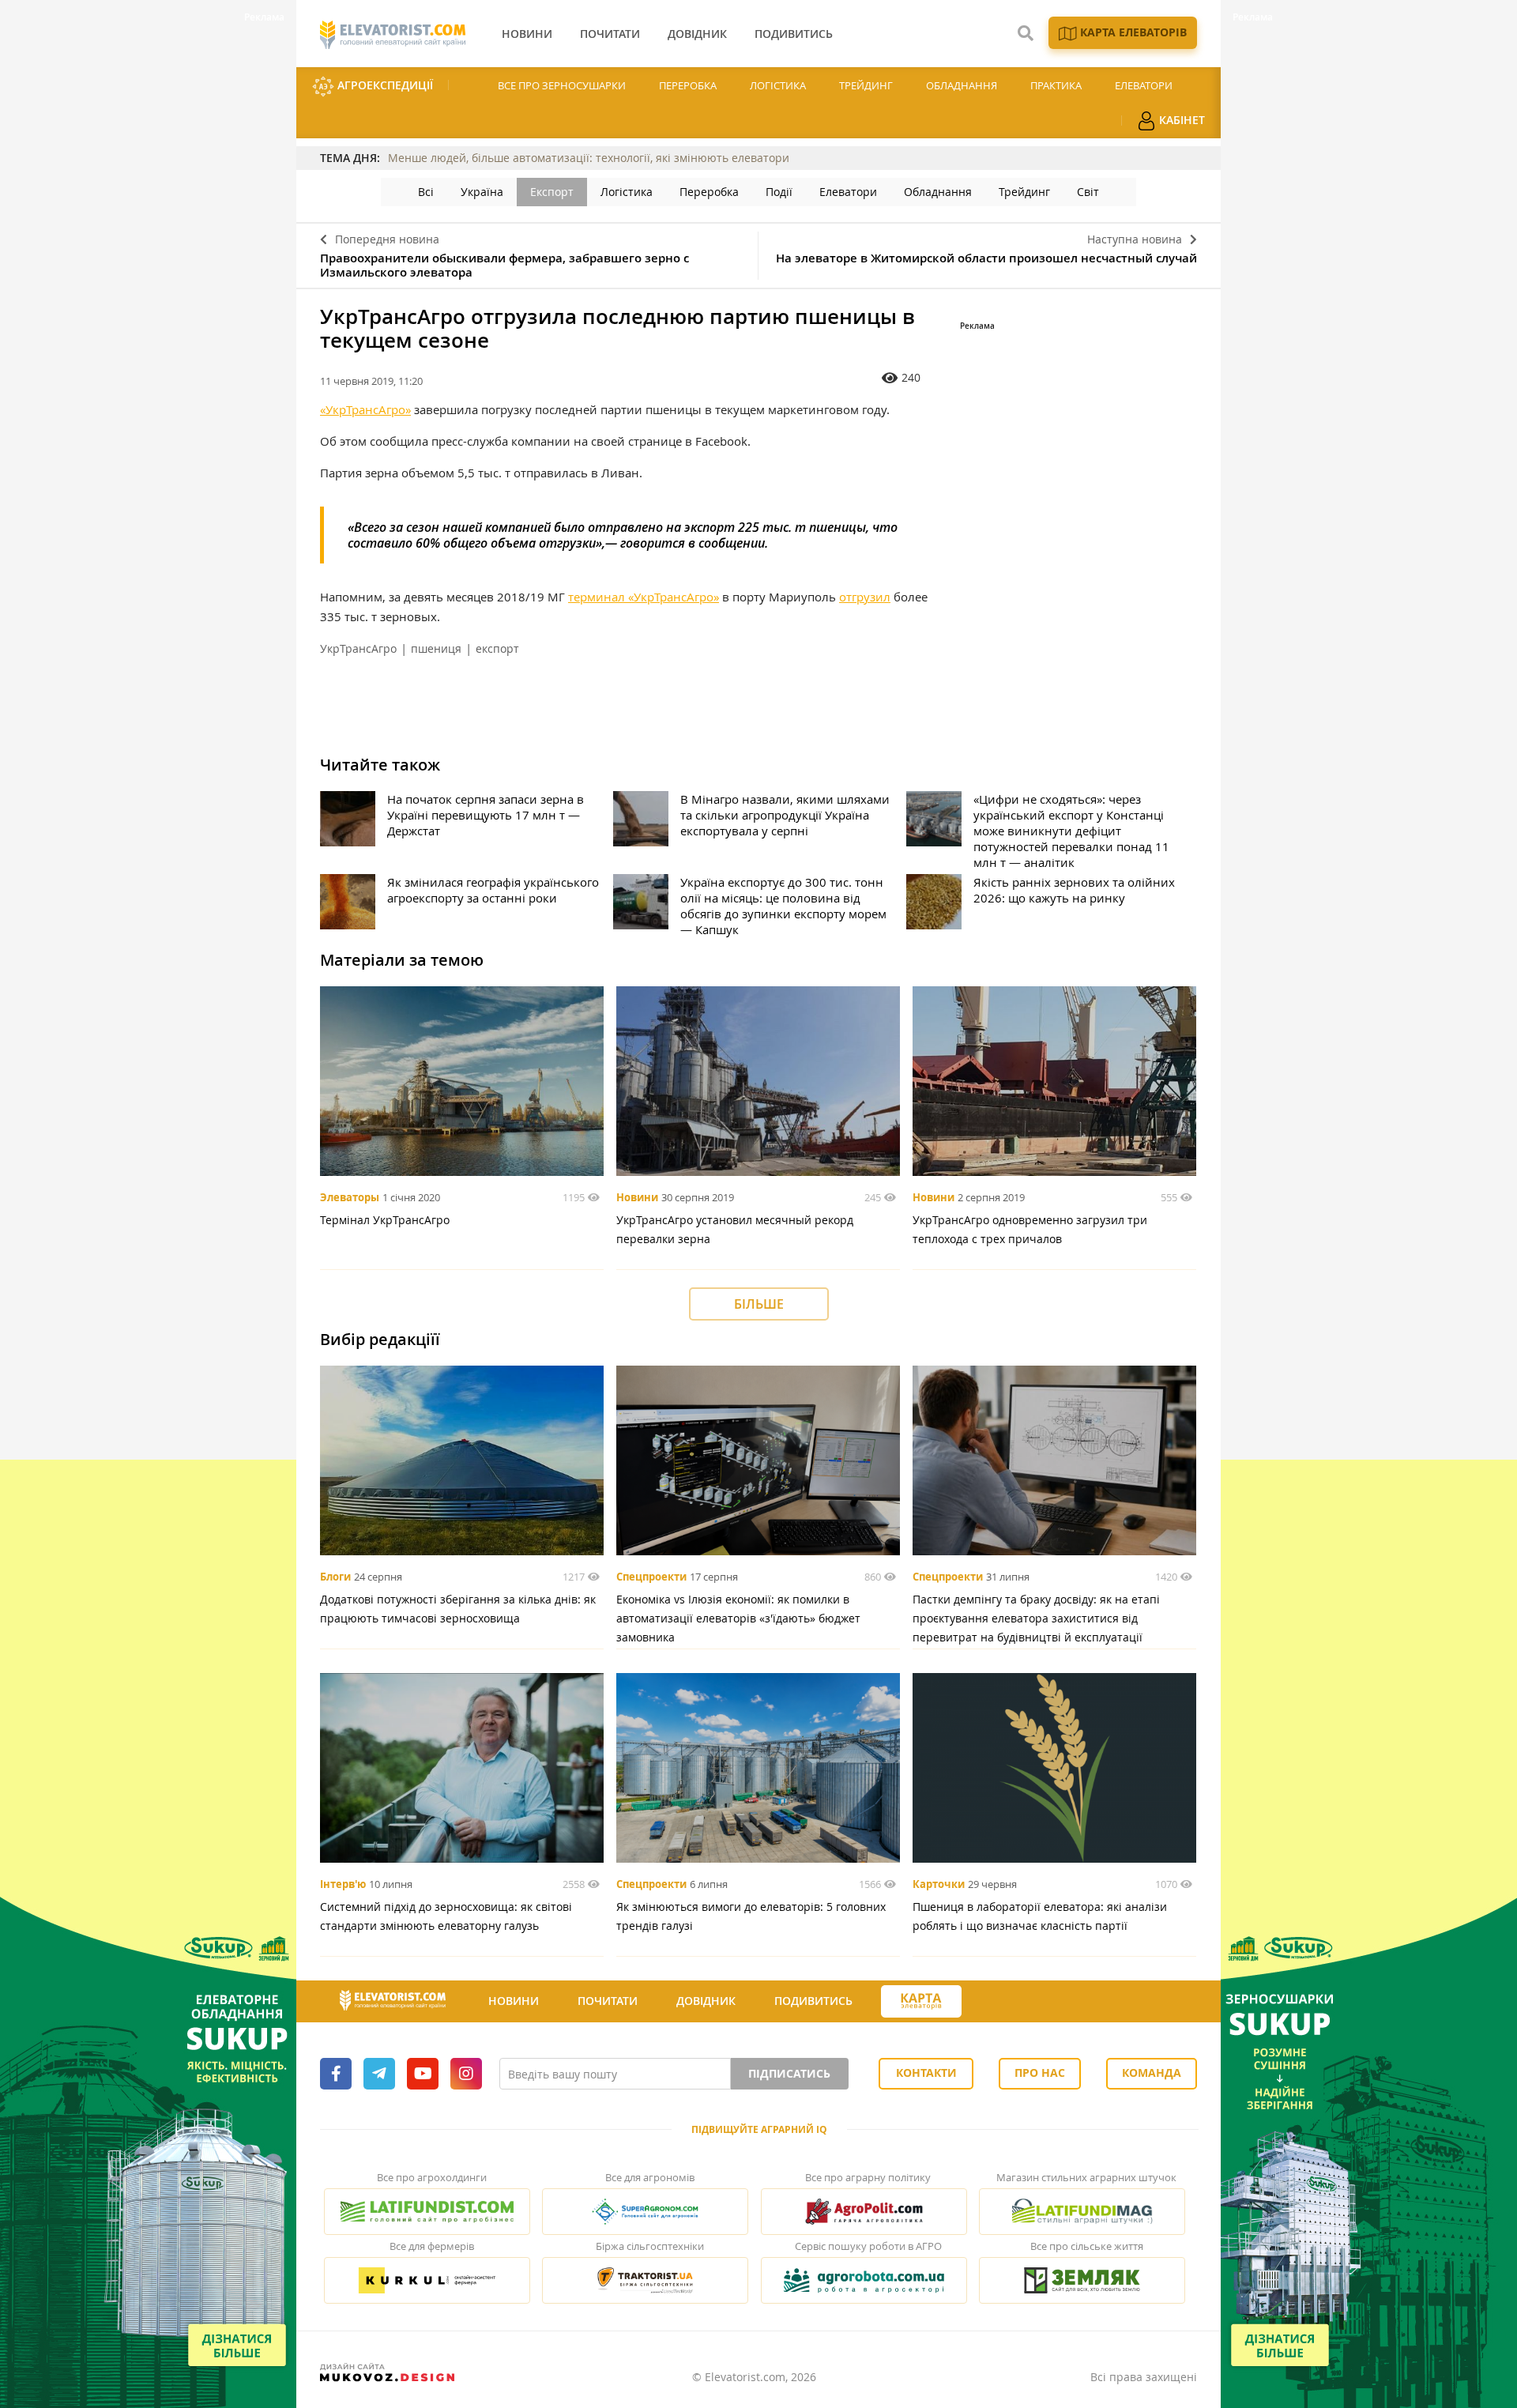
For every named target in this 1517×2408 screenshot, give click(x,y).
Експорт (552, 192)
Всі (426, 192)
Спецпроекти (651, 1577)
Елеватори (1144, 85)
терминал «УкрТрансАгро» (644, 597)
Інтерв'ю (343, 1884)
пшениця (436, 648)
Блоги (335, 1577)
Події (779, 192)
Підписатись (789, 2073)
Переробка (688, 85)
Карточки (939, 1884)
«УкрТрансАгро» (365, 409)
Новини (637, 1197)
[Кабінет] (990, 2002)
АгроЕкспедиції (384, 85)
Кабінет (1180, 120)
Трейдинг (866, 85)
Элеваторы (350, 1197)
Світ (1088, 192)
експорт (497, 648)
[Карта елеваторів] (921, 2001)
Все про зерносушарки (562, 85)
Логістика (778, 85)
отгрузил (865, 597)
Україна (482, 192)
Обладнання (962, 85)
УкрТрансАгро (358, 648)
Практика (1056, 85)
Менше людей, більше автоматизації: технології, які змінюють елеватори (589, 158)
